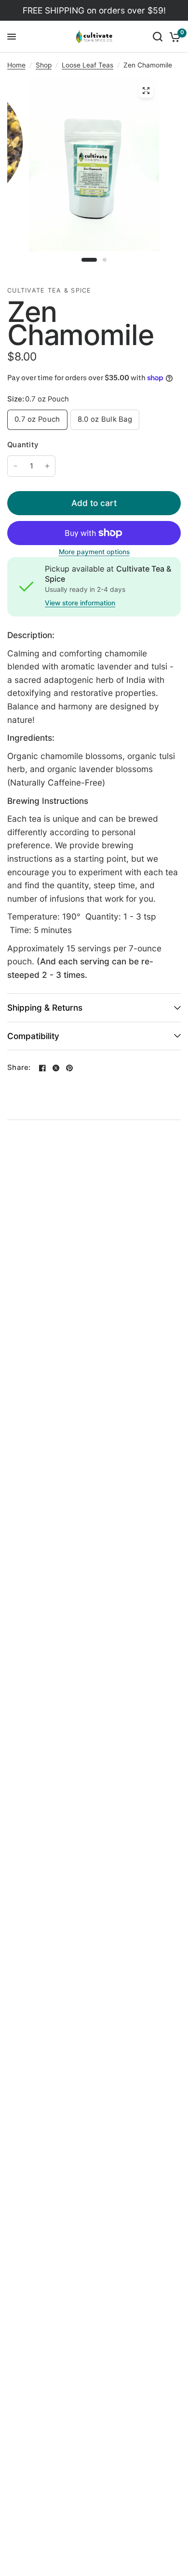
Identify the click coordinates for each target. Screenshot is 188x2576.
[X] (56, 1068)
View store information (80, 603)
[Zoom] (146, 91)
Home (16, 65)
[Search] (158, 37)
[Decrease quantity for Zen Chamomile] (15, 466)
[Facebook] (42, 1068)
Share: (19, 1068)
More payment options (94, 552)
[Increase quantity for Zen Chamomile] (47, 466)
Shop (44, 65)
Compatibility (33, 1036)
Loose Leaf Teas (87, 65)
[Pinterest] (69, 1068)
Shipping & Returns (45, 1008)
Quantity (23, 445)
